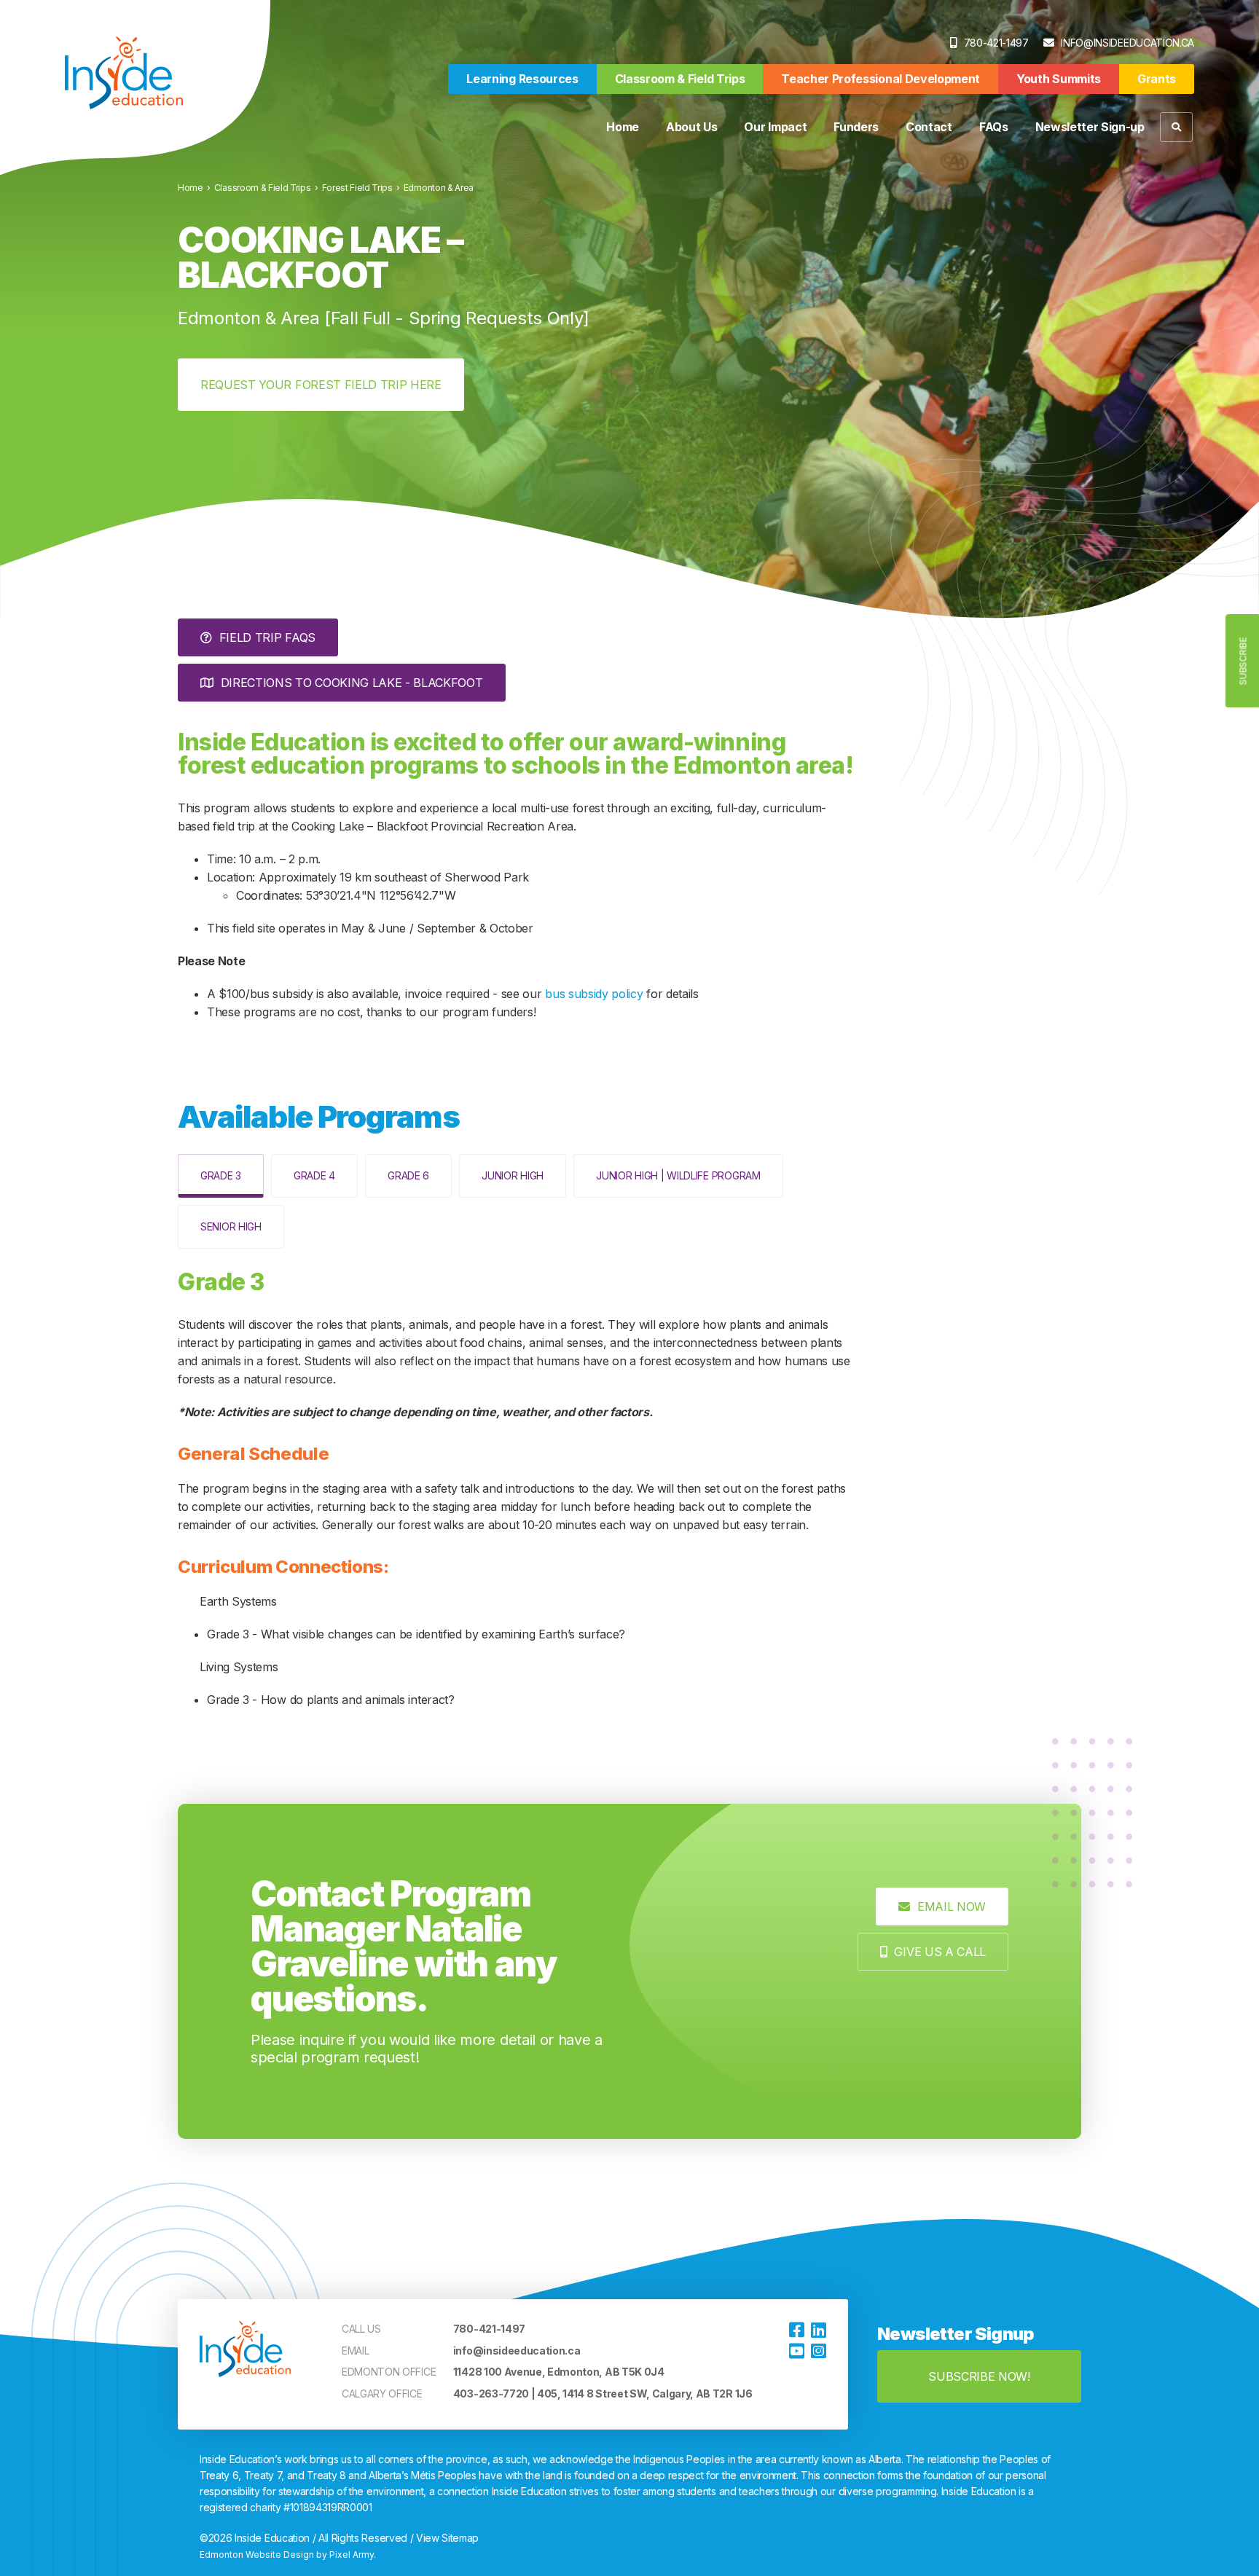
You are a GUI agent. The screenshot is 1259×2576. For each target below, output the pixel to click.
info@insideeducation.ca (1127, 43)
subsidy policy (605, 994)
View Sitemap (447, 2538)
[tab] (221, 1176)
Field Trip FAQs (267, 637)
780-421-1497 (996, 43)
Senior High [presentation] (231, 1226)
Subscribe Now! (979, 2376)
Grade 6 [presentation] (408, 1175)
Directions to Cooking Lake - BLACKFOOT (352, 683)
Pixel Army (352, 2555)
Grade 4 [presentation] (314, 1175)
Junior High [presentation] (513, 1175)
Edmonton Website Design (257, 2555)
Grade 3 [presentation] (221, 1175)
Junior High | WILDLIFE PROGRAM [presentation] (678, 1175)
